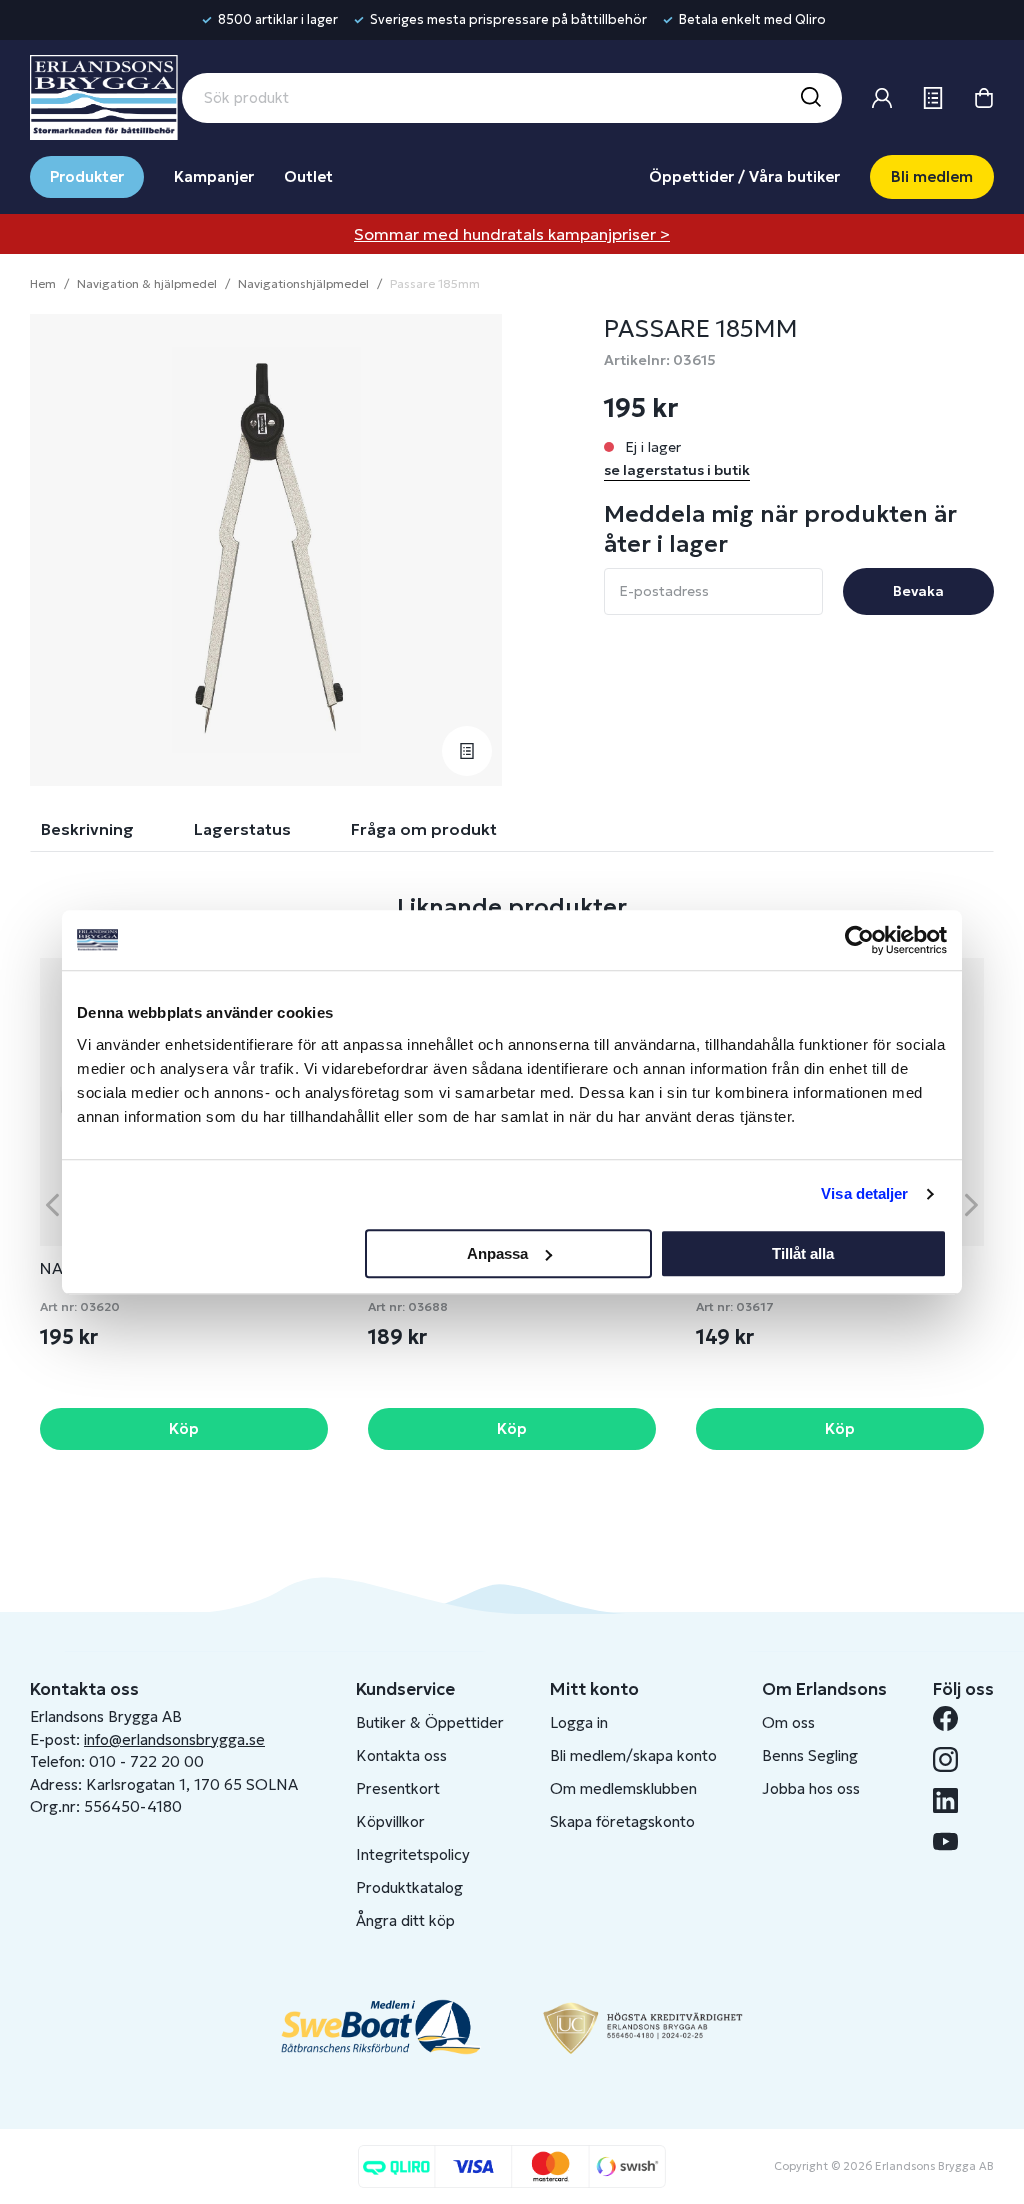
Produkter (87, 176)
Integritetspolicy (413, 1854)
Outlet (308, 176)
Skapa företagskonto (622, 1821)
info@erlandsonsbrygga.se (174, 1739)
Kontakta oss (401, 1755)
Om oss (788, 1722)
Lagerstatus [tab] (242, 829)
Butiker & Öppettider (430, 1722)
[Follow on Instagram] (953, 1759)
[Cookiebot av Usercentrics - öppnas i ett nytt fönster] (859, 940)
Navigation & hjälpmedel (147, 283)
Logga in (579, 1722)
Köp (184, 1428)
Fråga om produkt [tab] (424, 829)
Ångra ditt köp (405, 1920)
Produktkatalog (409, 1887)
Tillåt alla (803, 1253)
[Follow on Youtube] (953, 1841)
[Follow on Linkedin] (953, 1800)
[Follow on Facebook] (953, 1718)
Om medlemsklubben (623, 1788)
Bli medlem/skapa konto (633, 1755)
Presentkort (398, 1788)
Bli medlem (932, 176)
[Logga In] (882, 98)
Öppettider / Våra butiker (744, 176)
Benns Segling (810, 1755)
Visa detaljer (864, 1193)
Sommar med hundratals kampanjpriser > (512, 234)
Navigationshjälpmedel (303, 283)
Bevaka (918, 591)
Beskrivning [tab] (87, 829)
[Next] (971, 1204)
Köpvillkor (390, 1821)
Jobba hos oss (811, 1788)
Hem (43, 283)
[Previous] (52, 1204)
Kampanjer (214, 176)
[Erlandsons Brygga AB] (104, 95)
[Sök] (810, 98)
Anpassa (497, 1253)
